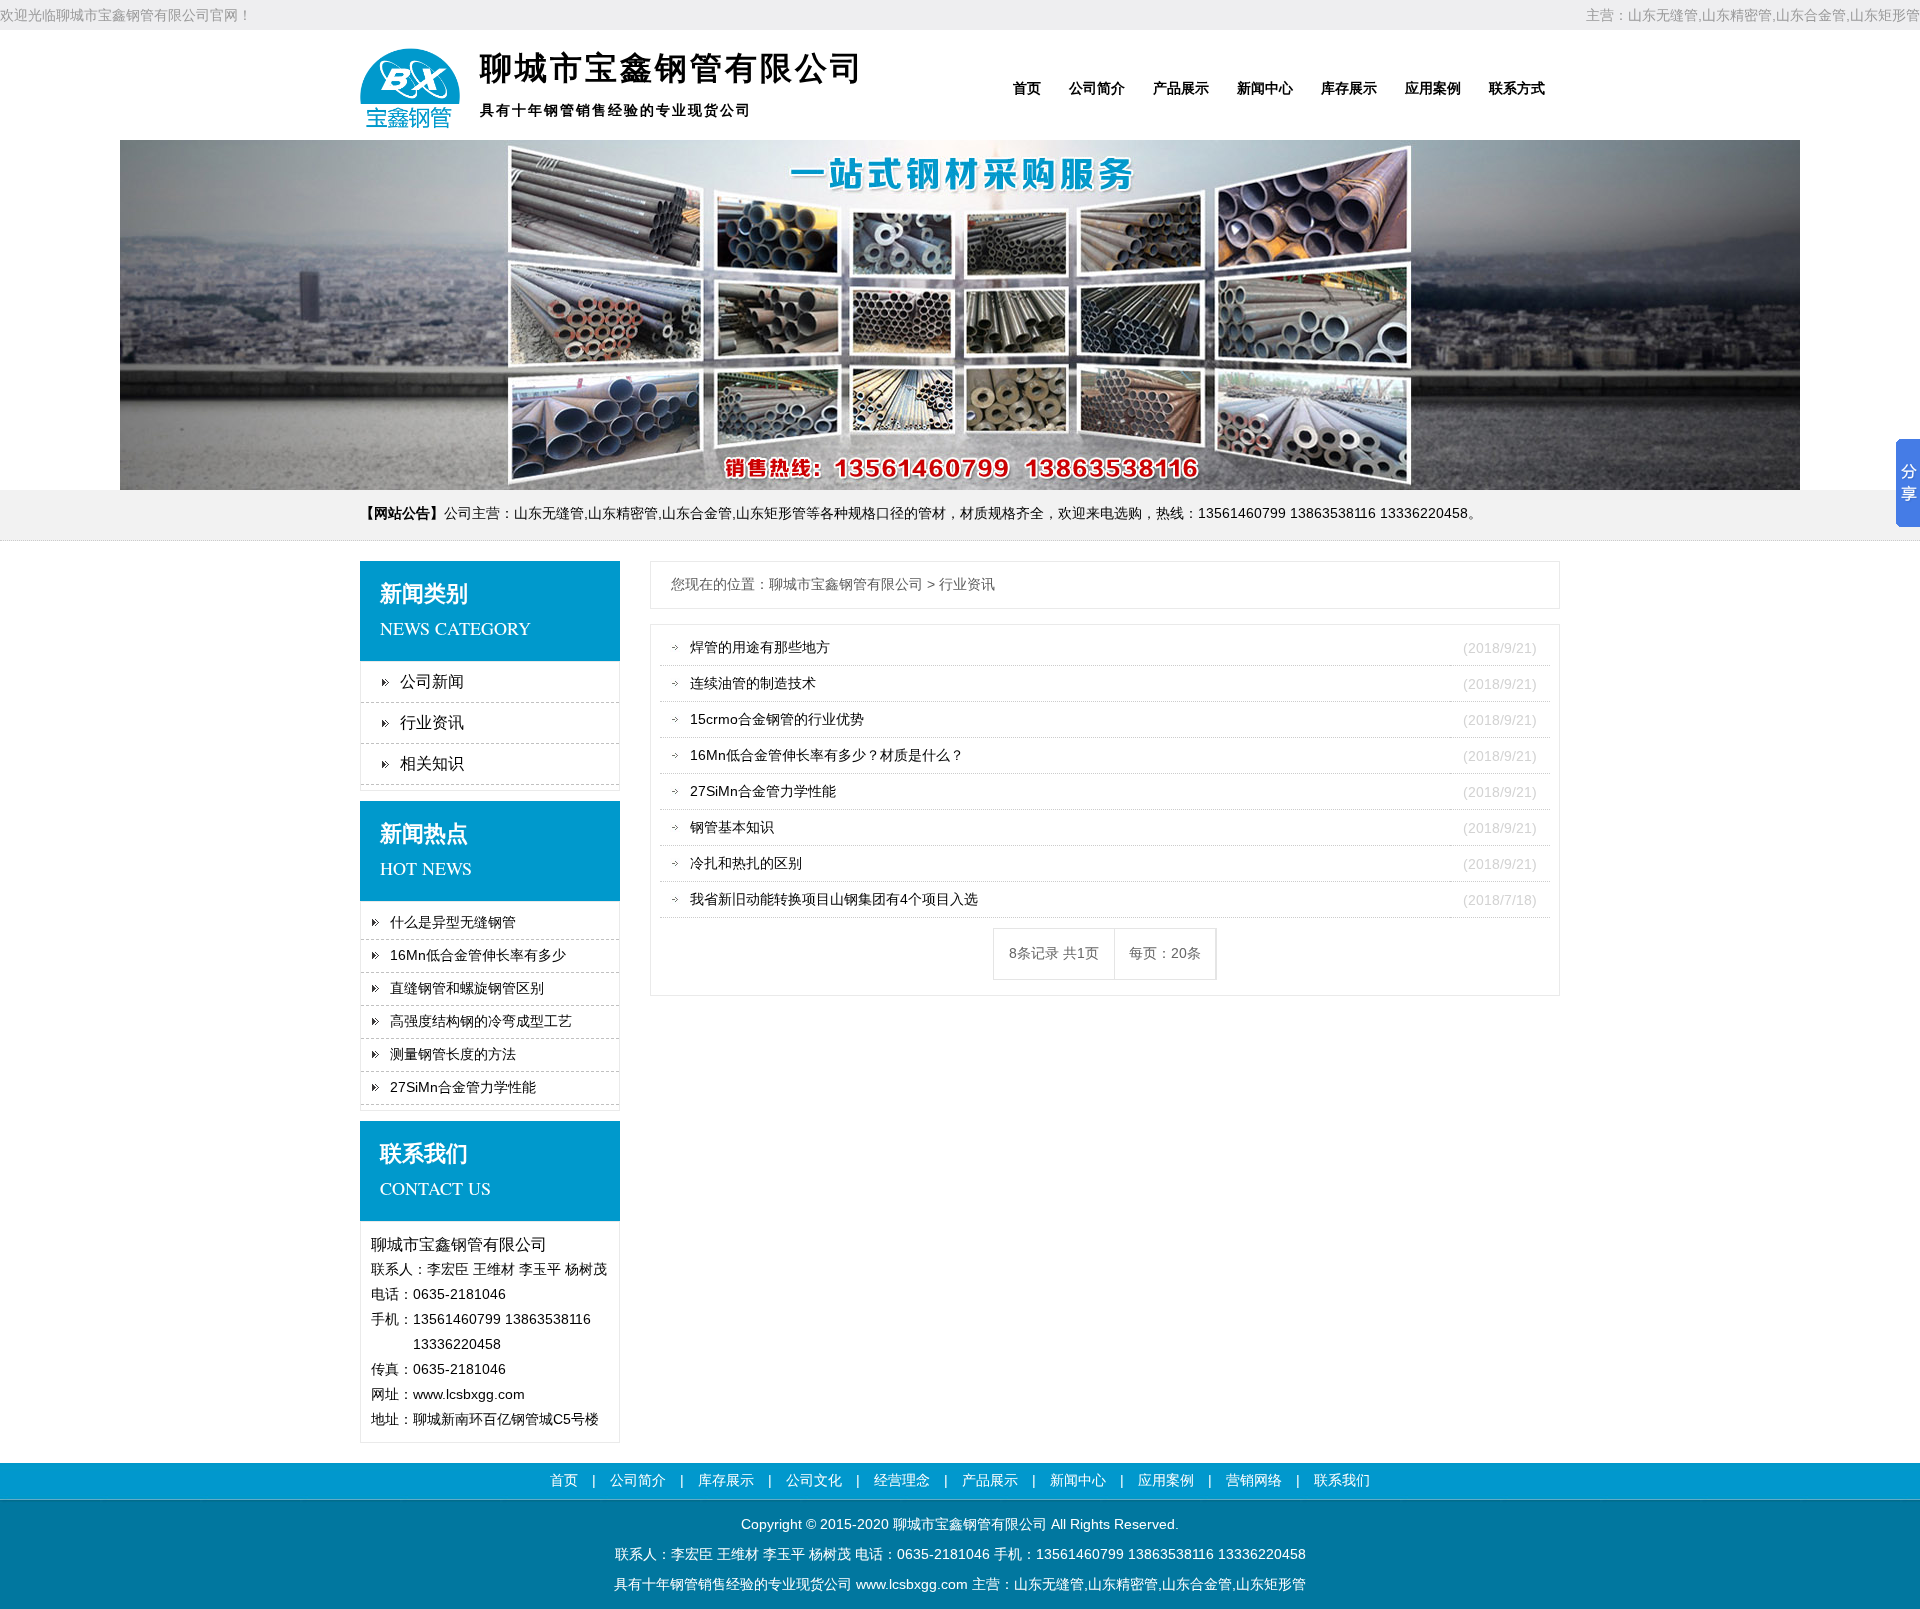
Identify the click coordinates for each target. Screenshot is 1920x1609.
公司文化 (814, 1480)
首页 (1027, 88)
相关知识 (432, 763)
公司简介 (1097, 88)
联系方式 (1517, 88)
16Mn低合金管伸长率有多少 (478, 955)
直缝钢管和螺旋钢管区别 (467, 988)
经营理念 (902, 1480)
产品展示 (1181, 88)
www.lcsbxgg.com (469, 1394)
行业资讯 (432, 722)
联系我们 (1342, 1480)
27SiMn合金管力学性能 (463, 1087)
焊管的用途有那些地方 (760, 647)
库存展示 (1349, 88)
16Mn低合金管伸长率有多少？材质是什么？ (827, 755)
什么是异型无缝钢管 (453, 922)
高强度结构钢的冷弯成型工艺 (481, 1021)
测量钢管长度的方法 (453, 1054)
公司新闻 (432, 681)
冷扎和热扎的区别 (746, 863)
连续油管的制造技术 (753, 683)
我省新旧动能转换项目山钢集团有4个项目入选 (834, 899)
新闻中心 (1265, 88)
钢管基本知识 (732, 827)
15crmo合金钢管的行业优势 (777, 719)
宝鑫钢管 (963, 1524)
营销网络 (1254, 1480)
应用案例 (1433, 88)
